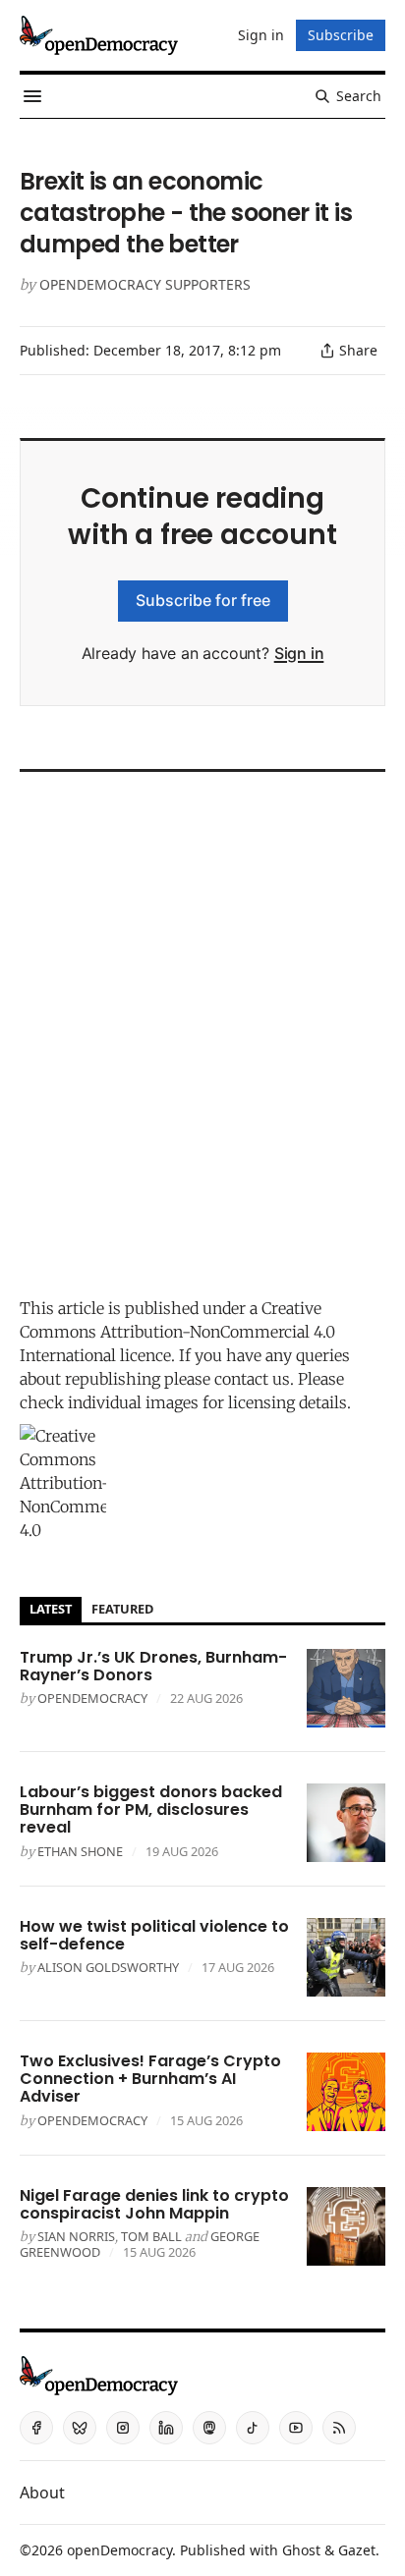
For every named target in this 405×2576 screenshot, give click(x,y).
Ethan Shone (80, 1851)
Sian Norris (76, 2236)
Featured (122, 1609)
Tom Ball (151, 2236)
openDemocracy (92, 1698)
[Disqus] (202, 1029)
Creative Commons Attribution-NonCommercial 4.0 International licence (177, 1332)
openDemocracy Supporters (145, 284)
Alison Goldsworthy (108, 1967)
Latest (51, 1609)
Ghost (301, 2550)
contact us (252, 1379)
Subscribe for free (203, 600)
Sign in (299, 653)
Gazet (357, 2550)
